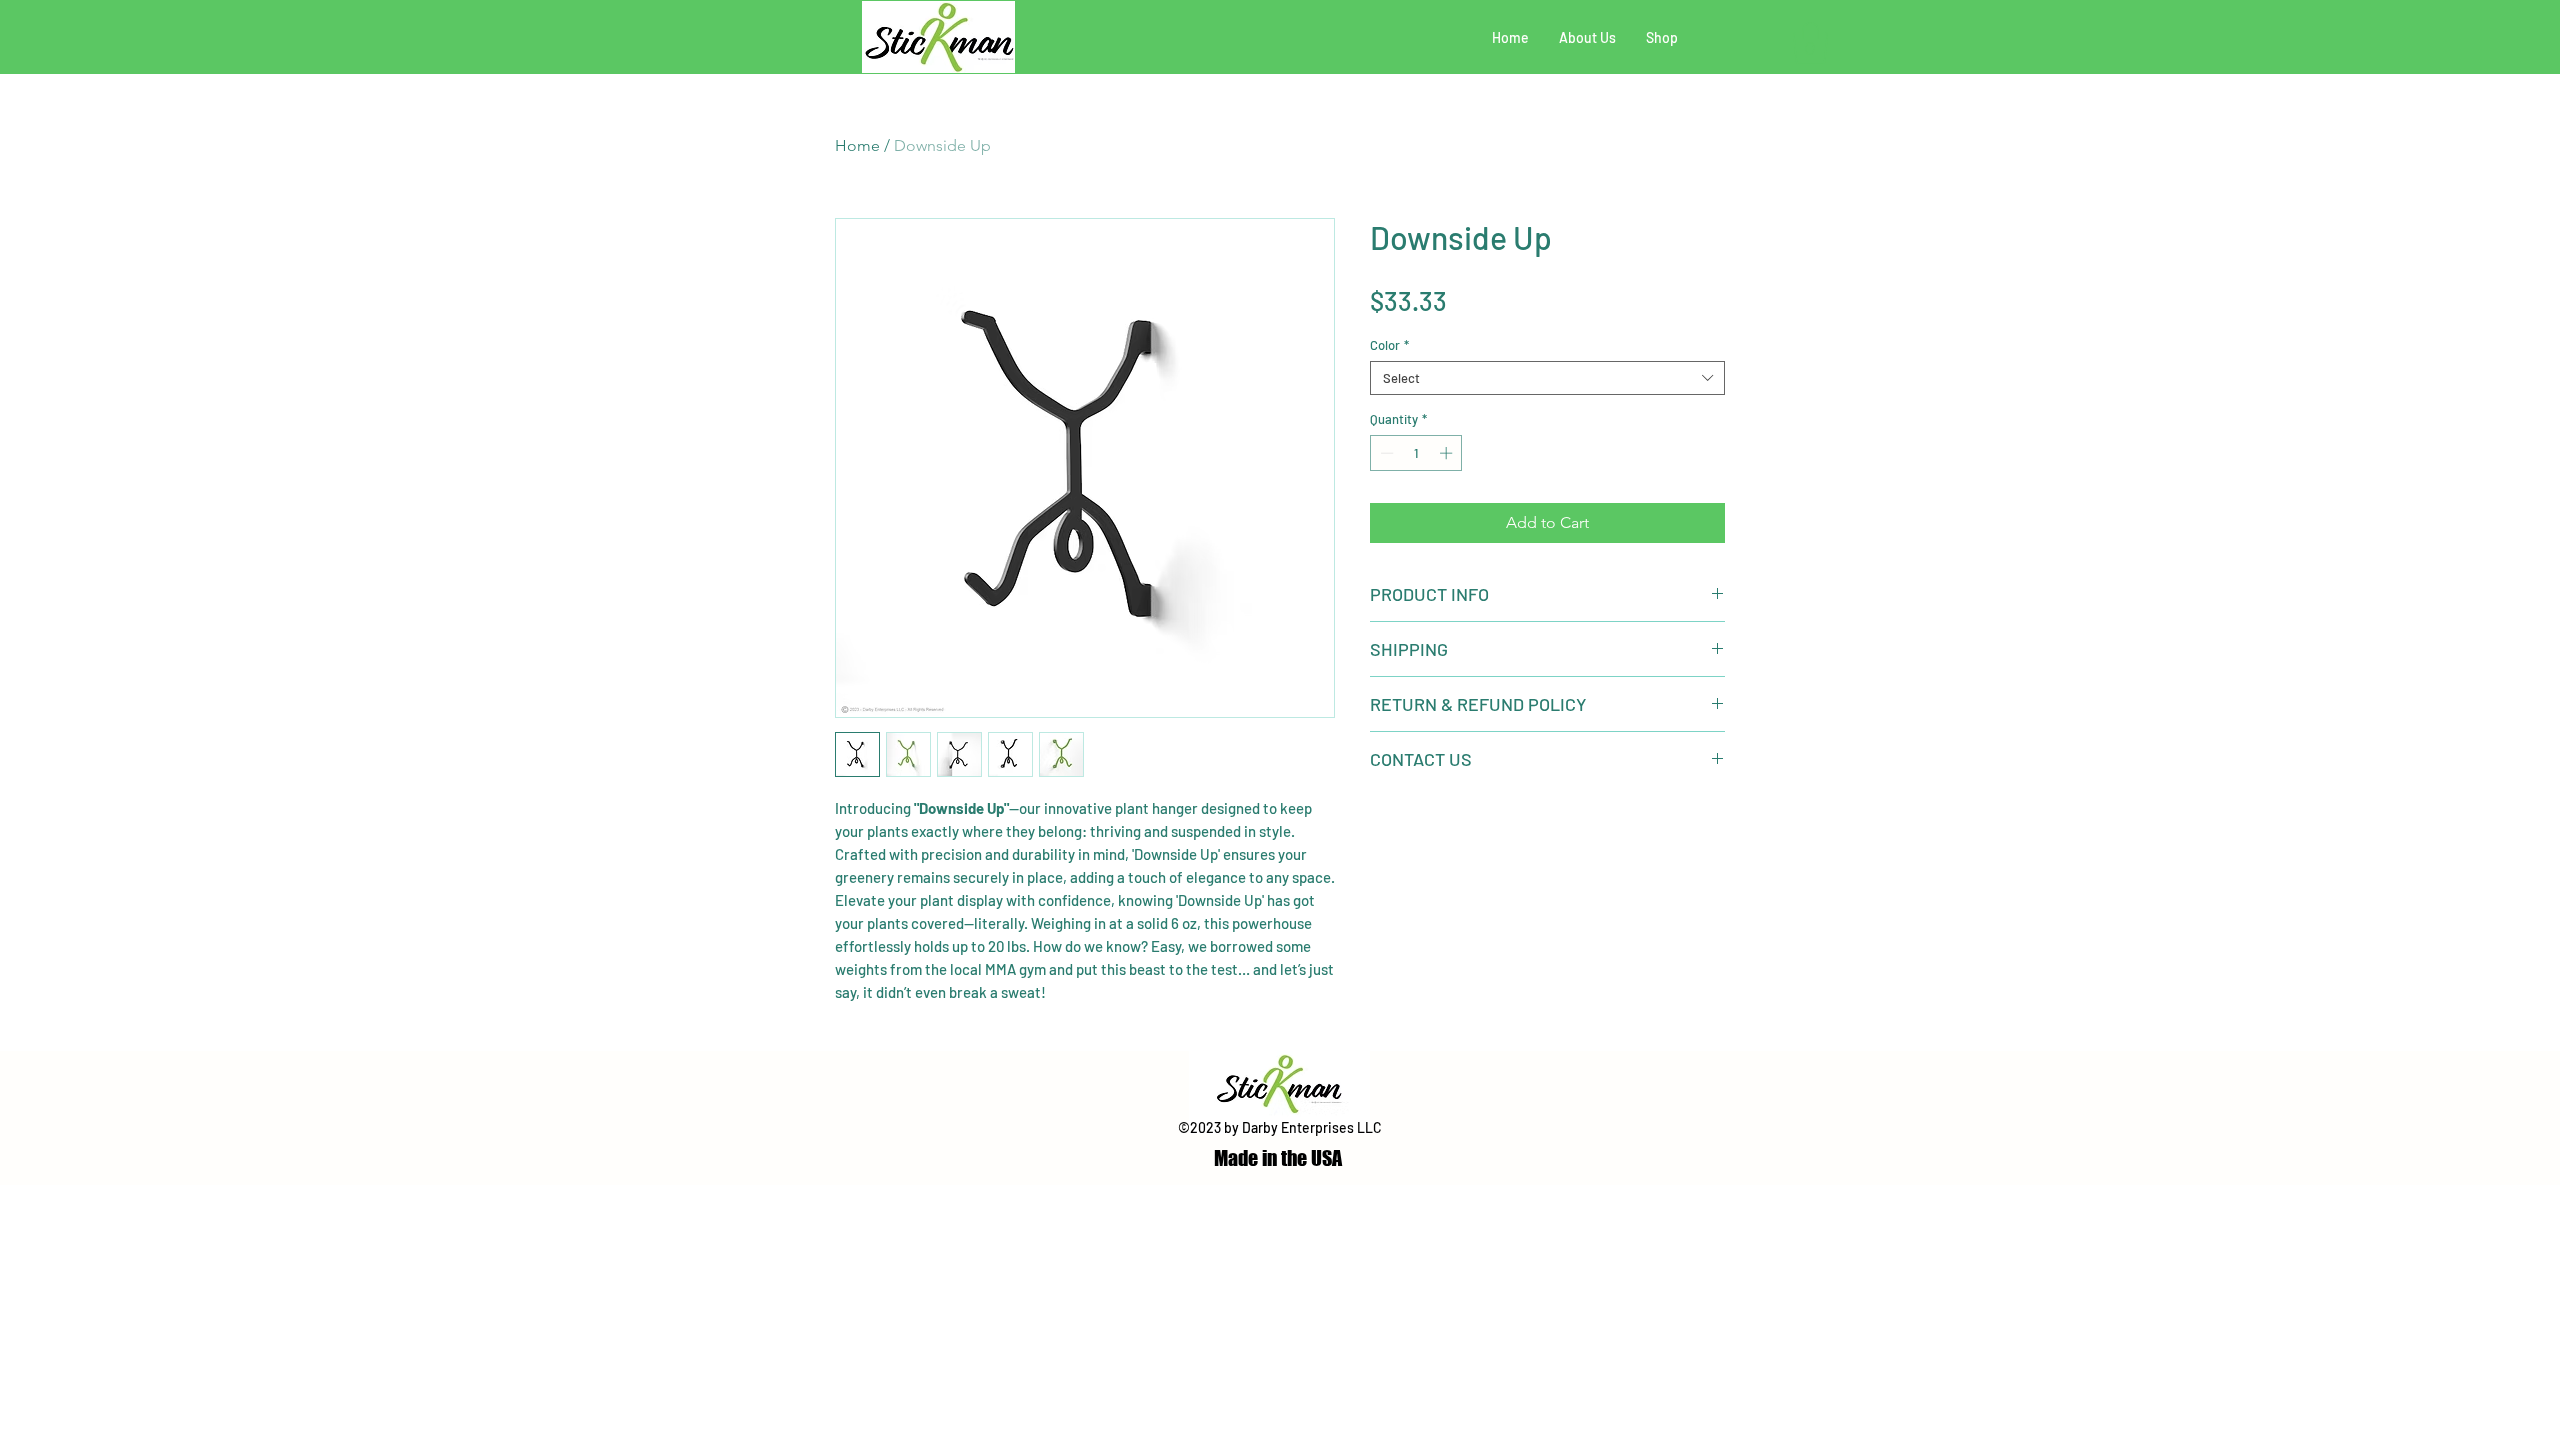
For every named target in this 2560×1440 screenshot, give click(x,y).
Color (1389, 345)
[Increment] (1448, 453)
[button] (1810, 43)
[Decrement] (1385, 453)
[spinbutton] (1416, 453)
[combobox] (1547, 378)
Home (857, 145)
